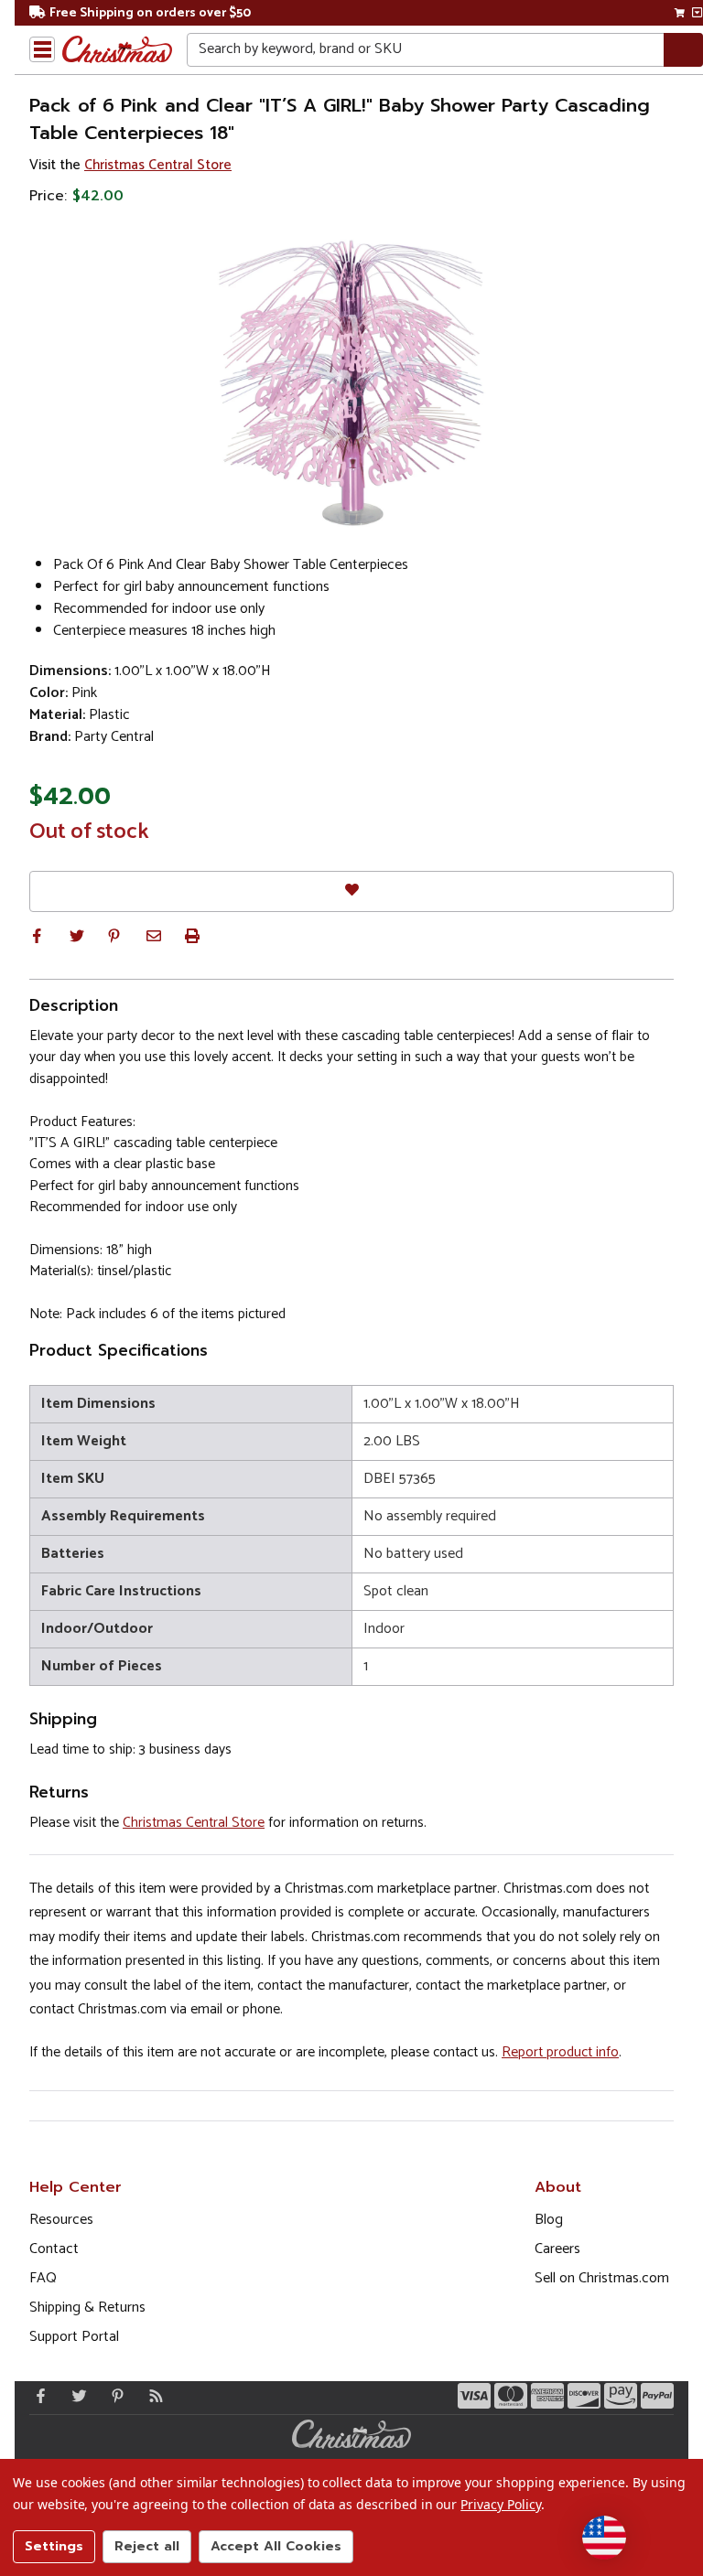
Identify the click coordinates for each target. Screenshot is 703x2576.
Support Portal (74, 2337)
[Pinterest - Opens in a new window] (114, 2396)
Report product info (560, 2052)
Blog (549, 2220)
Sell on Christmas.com (602, 2278)
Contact (54, 2249)
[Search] (683, 50)
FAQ (43, 2278)
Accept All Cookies (276, 2546)
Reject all (147, 2546)
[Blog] (152, 2396)
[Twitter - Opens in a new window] (75, 2396)
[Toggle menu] (42, 49)
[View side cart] (697, 13)
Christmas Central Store (158, 165)
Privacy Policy (500, 2504)
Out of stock (89, 832)
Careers (557, 2249)
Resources (61, 2220)
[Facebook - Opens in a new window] (37, 2396)
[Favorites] (351, 891)
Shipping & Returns (87, 2308)
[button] (37, 936)
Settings (54, 2546)
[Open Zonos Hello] (604, 2538)
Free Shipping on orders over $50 (150, 13)
